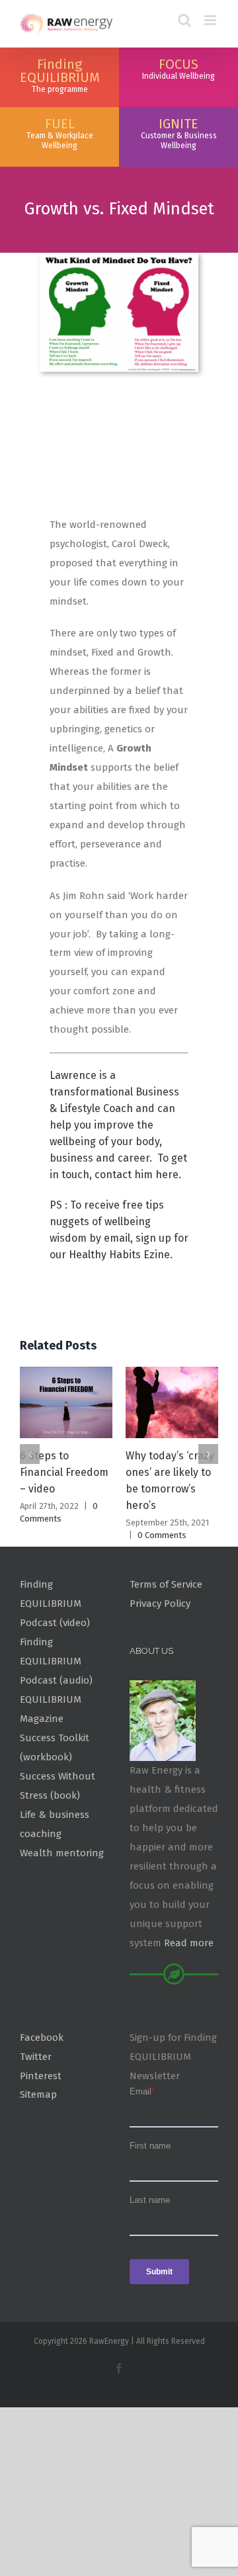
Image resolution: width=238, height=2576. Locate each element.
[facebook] (119, 2368)
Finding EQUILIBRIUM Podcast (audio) (56, 1661)
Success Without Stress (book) (58, 1786)
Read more (189, 1943)
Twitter (36, 2057)
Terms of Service (166, 1584)
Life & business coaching (55, 1824)
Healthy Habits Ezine (119, 1255)
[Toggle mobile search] (184, 20)
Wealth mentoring (62, 1853)
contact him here (137, 1175)
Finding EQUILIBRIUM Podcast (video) (55, 1604)
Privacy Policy (160, 1604)
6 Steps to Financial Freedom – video (64, 1472)
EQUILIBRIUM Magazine (51, 1709)
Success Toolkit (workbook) (55, 1747)
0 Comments (162, 1535)
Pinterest (41, 2076)
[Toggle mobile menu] (211, 20)
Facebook (42, 2038)
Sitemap (38, 2094)
